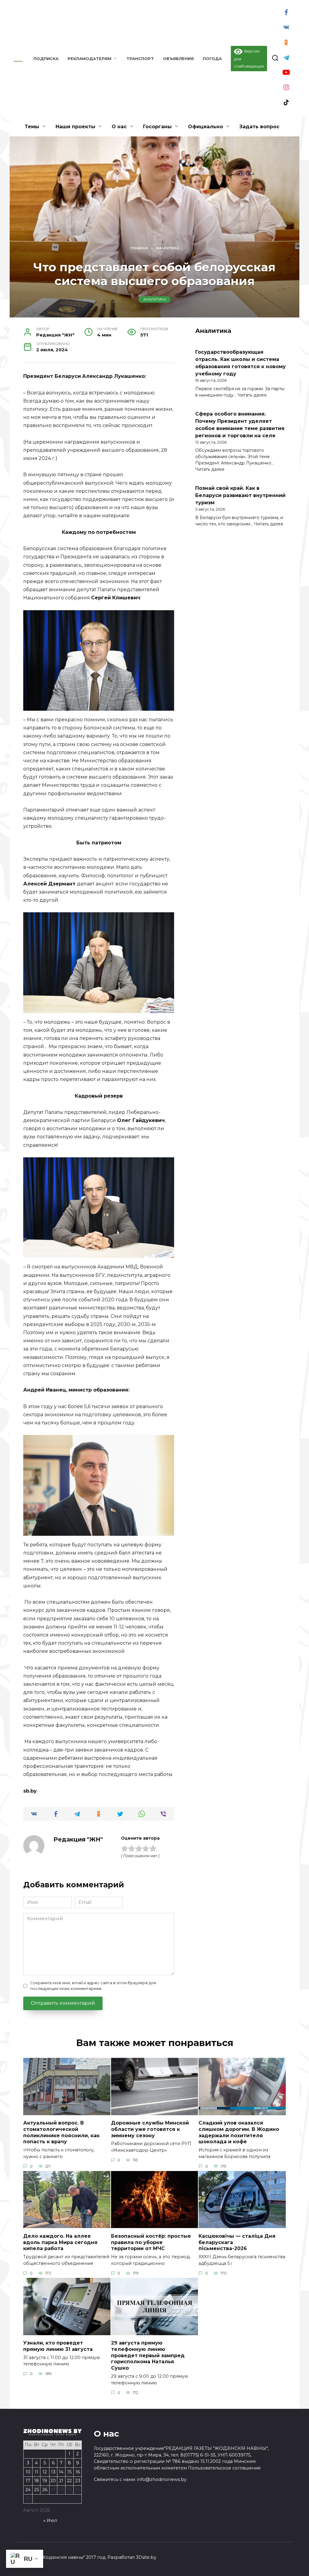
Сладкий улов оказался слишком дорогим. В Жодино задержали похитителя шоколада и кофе (239, 2132)
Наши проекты (75, 127)
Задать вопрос (259, 127)
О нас (119, 127)
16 (78, 2472)
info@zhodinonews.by (162, 2479)
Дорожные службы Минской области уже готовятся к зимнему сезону (150, 2129)
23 (78, 2481)
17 (28, 2481)
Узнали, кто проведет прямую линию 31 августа (58, 2346)
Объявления (178, 59)
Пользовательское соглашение (224, 2468)
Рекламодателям (89, 59)
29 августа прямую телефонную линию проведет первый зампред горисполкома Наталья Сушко (148, 2355)
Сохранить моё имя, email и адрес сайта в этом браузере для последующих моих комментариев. (93, 1986)
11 (37, 2472)
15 (69, 2472)
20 (53, 2481)
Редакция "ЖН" (78, 1839)
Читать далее (252, 395)
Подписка (46, 59)
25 (37, 2490)
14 (61, 2472)
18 (37, 2481)
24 (28, 2490)
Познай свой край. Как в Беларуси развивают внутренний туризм (240, 495)
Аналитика (155, 299)
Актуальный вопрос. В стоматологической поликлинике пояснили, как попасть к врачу (61, 2132)
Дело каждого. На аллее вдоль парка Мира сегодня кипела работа (60, 2242)
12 (45, 2472)
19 (45, 2481)
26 (45, 2490)
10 (28, 2472)
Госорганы (157, 127)
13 (53, 2472)
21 (61, 2481)
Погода (212, 59)
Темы (32, 127)
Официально (205, 127)
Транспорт (140, 59)
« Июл (50, 2520)
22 (69, 2481)
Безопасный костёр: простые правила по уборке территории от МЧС (151, 2242)
